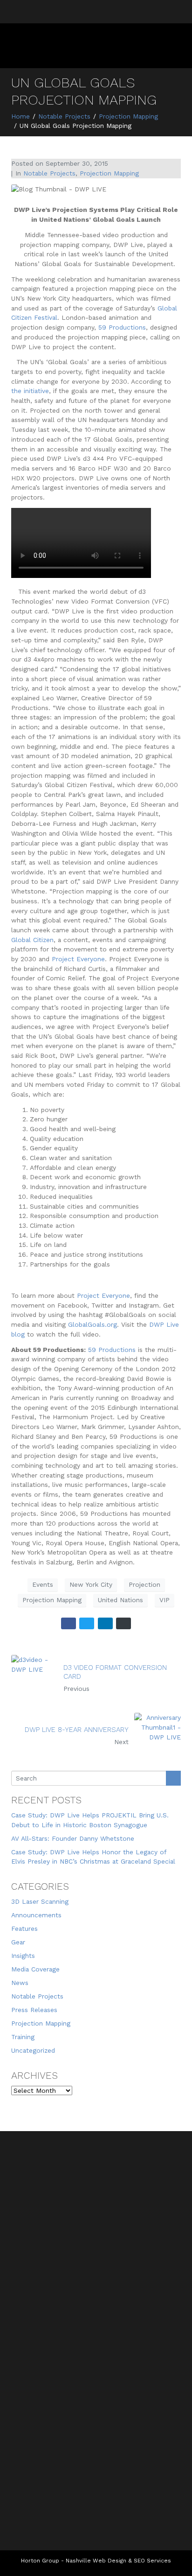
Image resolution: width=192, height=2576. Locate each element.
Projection (144, 1584)
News (20, 1983)
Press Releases (34, 2010)
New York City (91, 1584)
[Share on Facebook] (69, 1623)
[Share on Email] (123, 1623)
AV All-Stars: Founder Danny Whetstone (73, 1838)
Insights (23, 1956)
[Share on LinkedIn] (105, 1623)
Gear (18, 1942)
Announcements (36, 1915)
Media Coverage (35, 1969)
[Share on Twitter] (87, 1623)
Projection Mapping (109, 173)
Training (23, 2037)
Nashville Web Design (96, 2561)
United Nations (120, 1600)
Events (43, 1584)
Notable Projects (49, 173)
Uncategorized (33, 2050)
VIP (165, 1600)
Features (24, 1928)
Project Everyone (103, 1295)
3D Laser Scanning (40, 1901)
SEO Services (152, 2561)
